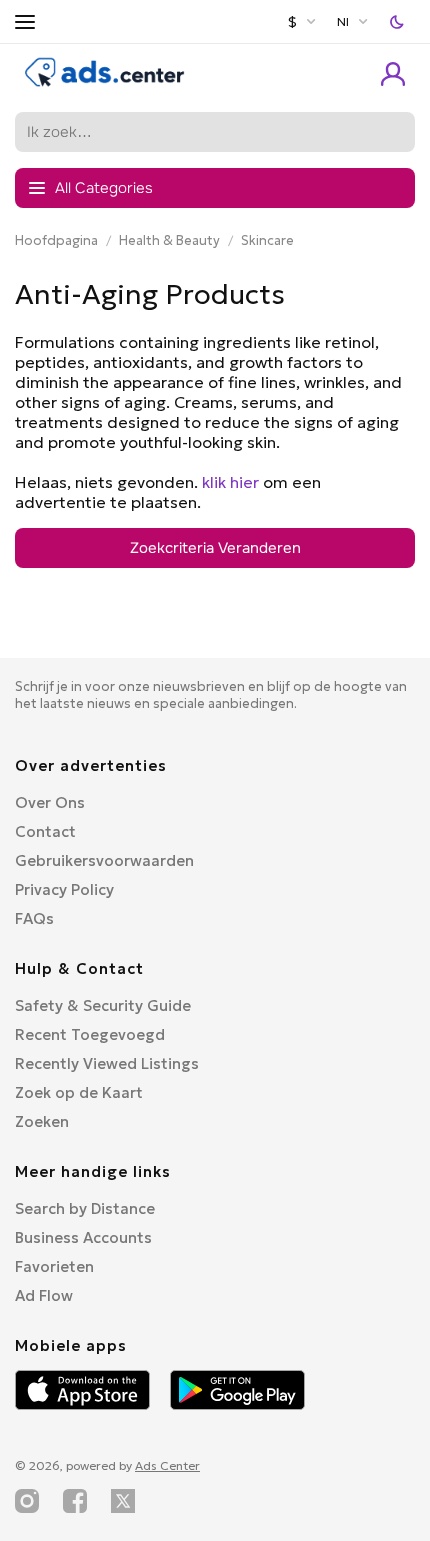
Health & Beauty (169, 240)
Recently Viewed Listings (107, 1063)
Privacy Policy (64, 889)
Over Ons (50, 802)
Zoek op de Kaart (79, 1092)
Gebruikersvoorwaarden (104, 860)
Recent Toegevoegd (90, 1034)
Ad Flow (44, 1295)
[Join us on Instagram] (27, 1501)
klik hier (230, 482)
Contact (45, 831)
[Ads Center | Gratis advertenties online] (105, 82)
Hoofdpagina (56, 240)
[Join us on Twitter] (123, 1501)
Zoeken (42, 1121)
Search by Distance (85, 1208)
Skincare (267, 240)
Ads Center (167, 1465)
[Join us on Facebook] (75, 1501)
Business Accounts (83, 1237)
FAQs (34, 918)
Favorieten (54, 1266)
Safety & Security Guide (103, 1005)
